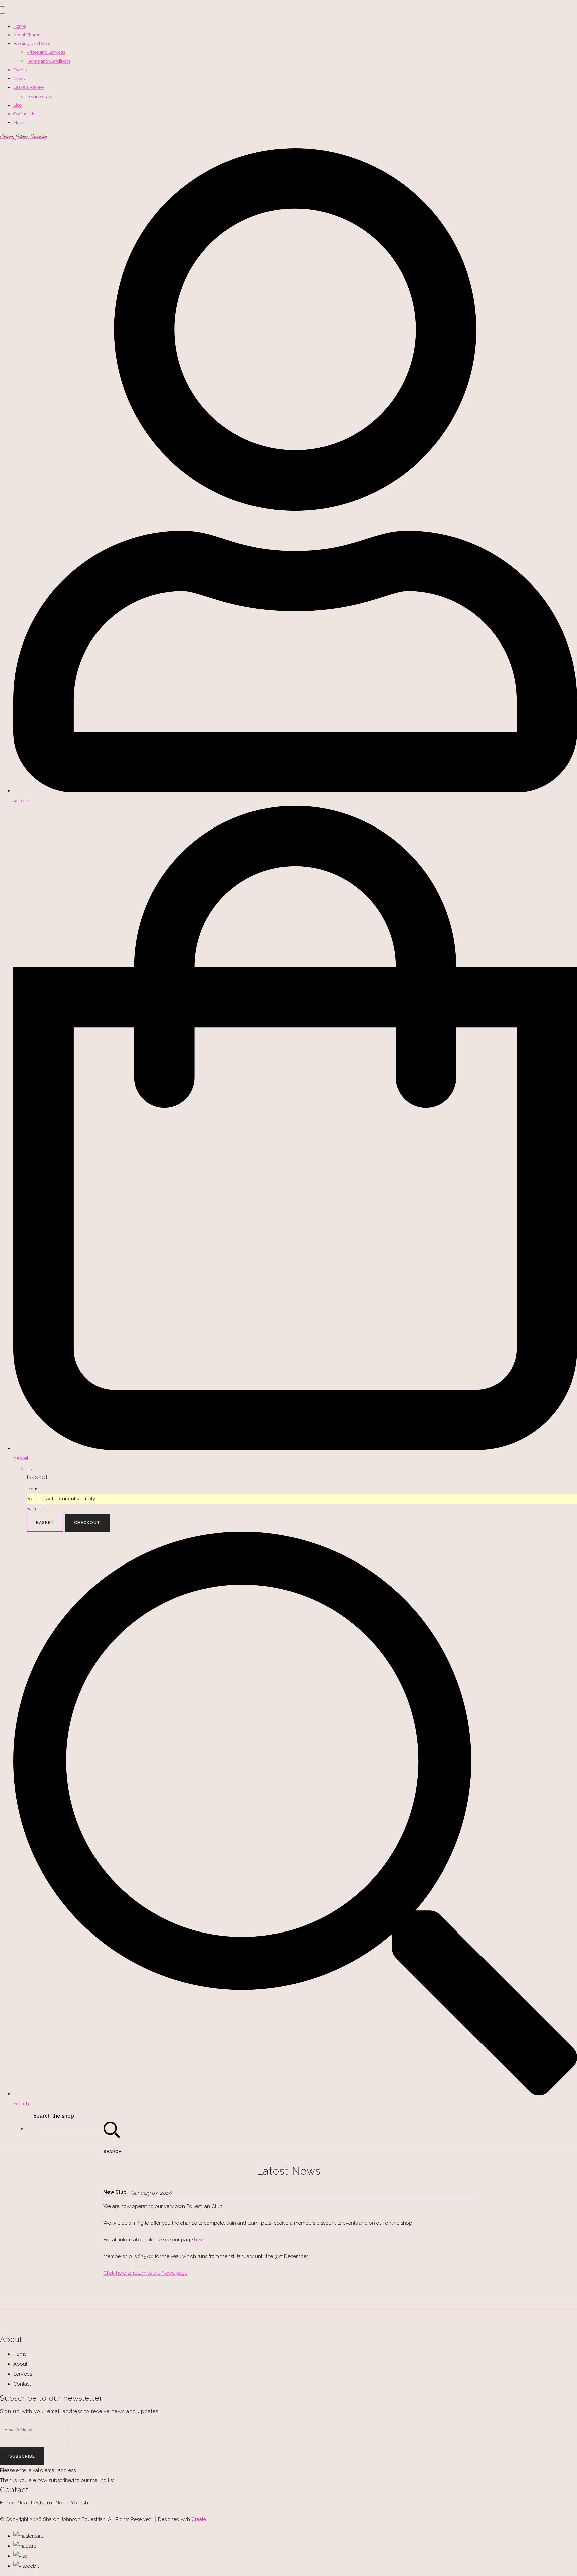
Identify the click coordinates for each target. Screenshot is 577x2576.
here (199, 2240)
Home (20, 26)
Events (20, 70)
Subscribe (22, 2456)
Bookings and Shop (32, 44)
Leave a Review (29, 87)
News (19, 79)
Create (199, 2519)
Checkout (87, 1523)
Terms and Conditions (49, 61)
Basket (45, 1523)
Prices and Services (46, 52)
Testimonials (39, 96)
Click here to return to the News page (145, 2273)
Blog (18, 105)
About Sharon (27, 35)
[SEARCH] (112, 2129)
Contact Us (24, 114)
